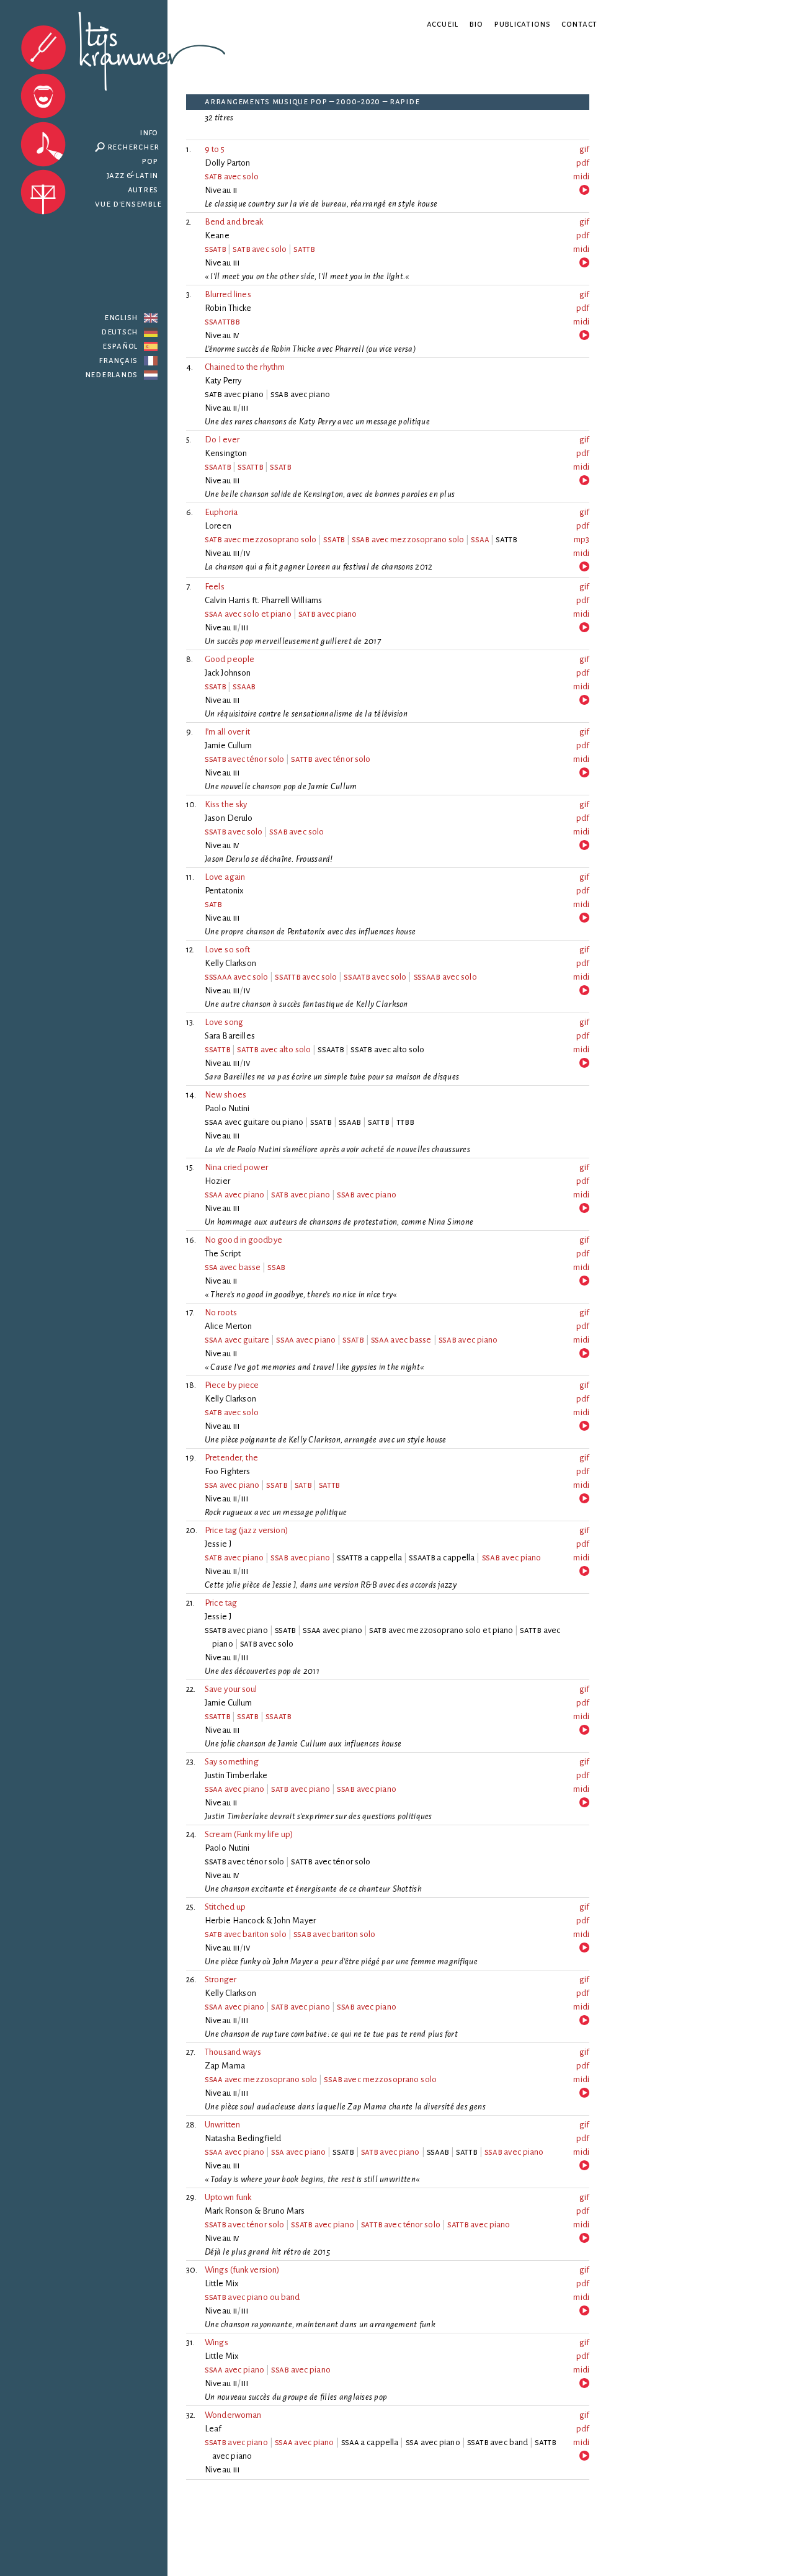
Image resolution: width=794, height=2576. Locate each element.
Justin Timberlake (236, 1775)
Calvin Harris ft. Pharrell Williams (263, 600)
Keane (217, 235)
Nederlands (112, 374)
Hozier (217, 1181)
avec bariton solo (246, 1934)
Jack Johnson (228, 673)
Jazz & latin (133, 175)
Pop (150, 161)
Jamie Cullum (229, 745)
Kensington (226, 453)
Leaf (213, 2429)
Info (149, 132)
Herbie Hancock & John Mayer (260, 1921)
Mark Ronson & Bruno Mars (255, 2211)
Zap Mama (225, 2066)
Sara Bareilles (230, 1036)
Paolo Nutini (227, 1108)
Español (120, 346)
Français (118, 360)
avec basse (233, 1267)
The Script (223, 1254)
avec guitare (237, 1340)
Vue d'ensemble (128, 204)
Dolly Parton (228, 163)
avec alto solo (274, 1049)
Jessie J (218, 1544)
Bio (476, 24)
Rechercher (134, 147)
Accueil (443, 24)
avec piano (328, 614)
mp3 (582, 539)
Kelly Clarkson (230, 963)
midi (581, 177)
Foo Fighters (228, 1471)
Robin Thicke (228, 308)
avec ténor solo (244, 759)
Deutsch (119, 332)
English (121, 317)
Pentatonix (225, 891)
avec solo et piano (248, 614)
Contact (579, 24)
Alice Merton (229, 1326)
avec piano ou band (252, 2297)
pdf (583, 163)
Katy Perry (223, 381)
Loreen (218, 526)
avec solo (232, 177)
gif (584, 149)
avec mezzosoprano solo (261, 539)
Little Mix (222, 2283)
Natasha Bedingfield (243, 2138)
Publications (522, 24)
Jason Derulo (229, 818)
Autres (143, 190)
